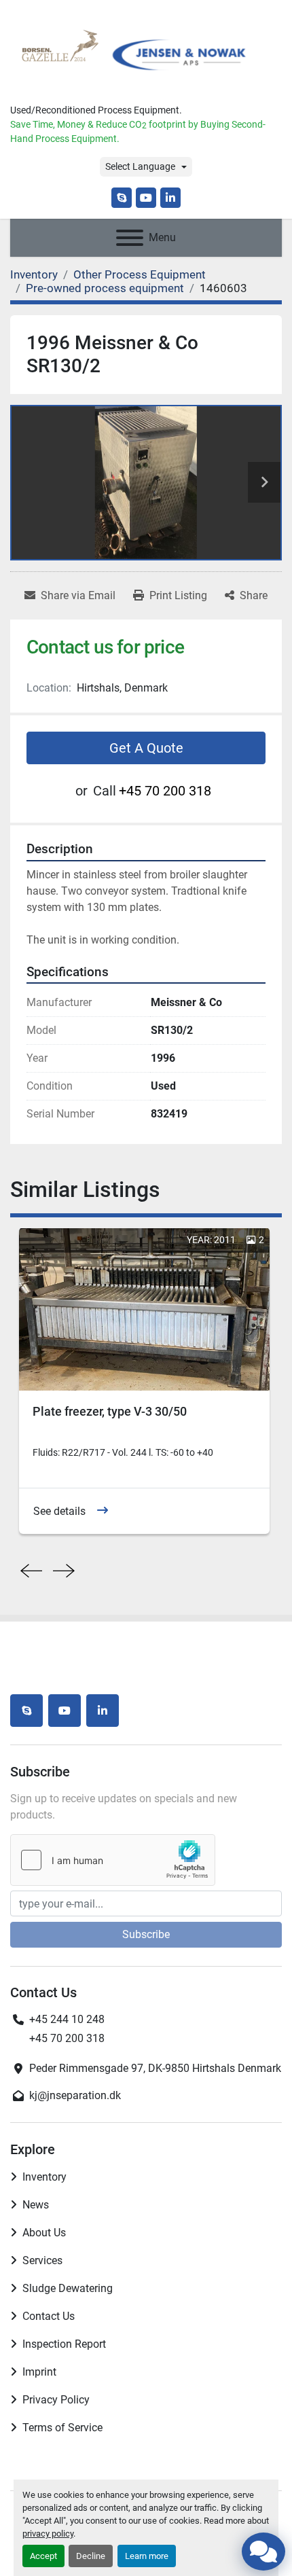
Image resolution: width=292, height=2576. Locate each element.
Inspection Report (64, 2344)
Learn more (147, 2556)
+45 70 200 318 (165, 791)
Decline (91, 2556)
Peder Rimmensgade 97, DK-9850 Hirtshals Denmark (155, 2068)
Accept (43, 2556)
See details (59, 1511)
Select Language (140, 166)
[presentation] (31, 1571)
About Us (44, 2233)
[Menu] (130, 238)
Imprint (39, 2372)
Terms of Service (62, 2428)
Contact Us (49, 2316)
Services (42, 2260)
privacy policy (48, 2534)
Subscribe (146, 1934)
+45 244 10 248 (67, 2019)
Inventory (44, 2177)
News (36, 2205)
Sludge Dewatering (68, 2288)
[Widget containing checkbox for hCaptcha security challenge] (113, 1860)
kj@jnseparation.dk (75, 2095)
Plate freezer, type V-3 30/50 (110, 1411)
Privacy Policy (56, 2400)
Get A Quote (146, 748)
